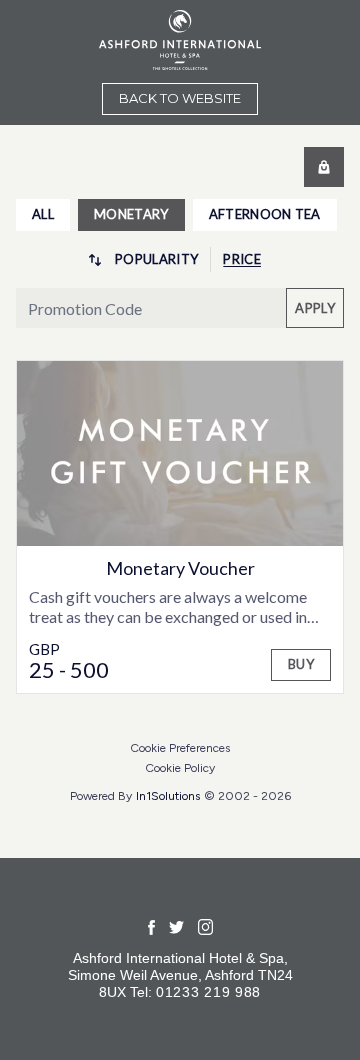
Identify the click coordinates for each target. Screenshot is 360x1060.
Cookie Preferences (180, 748)
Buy (301, 664)
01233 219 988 (208, 992)
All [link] (43, 214)
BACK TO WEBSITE (180, 98)
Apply (315, 308)
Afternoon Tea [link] (265, 214)
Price (242, 259)
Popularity (156, 259)
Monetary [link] (131, 214)
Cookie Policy (180, 768)
